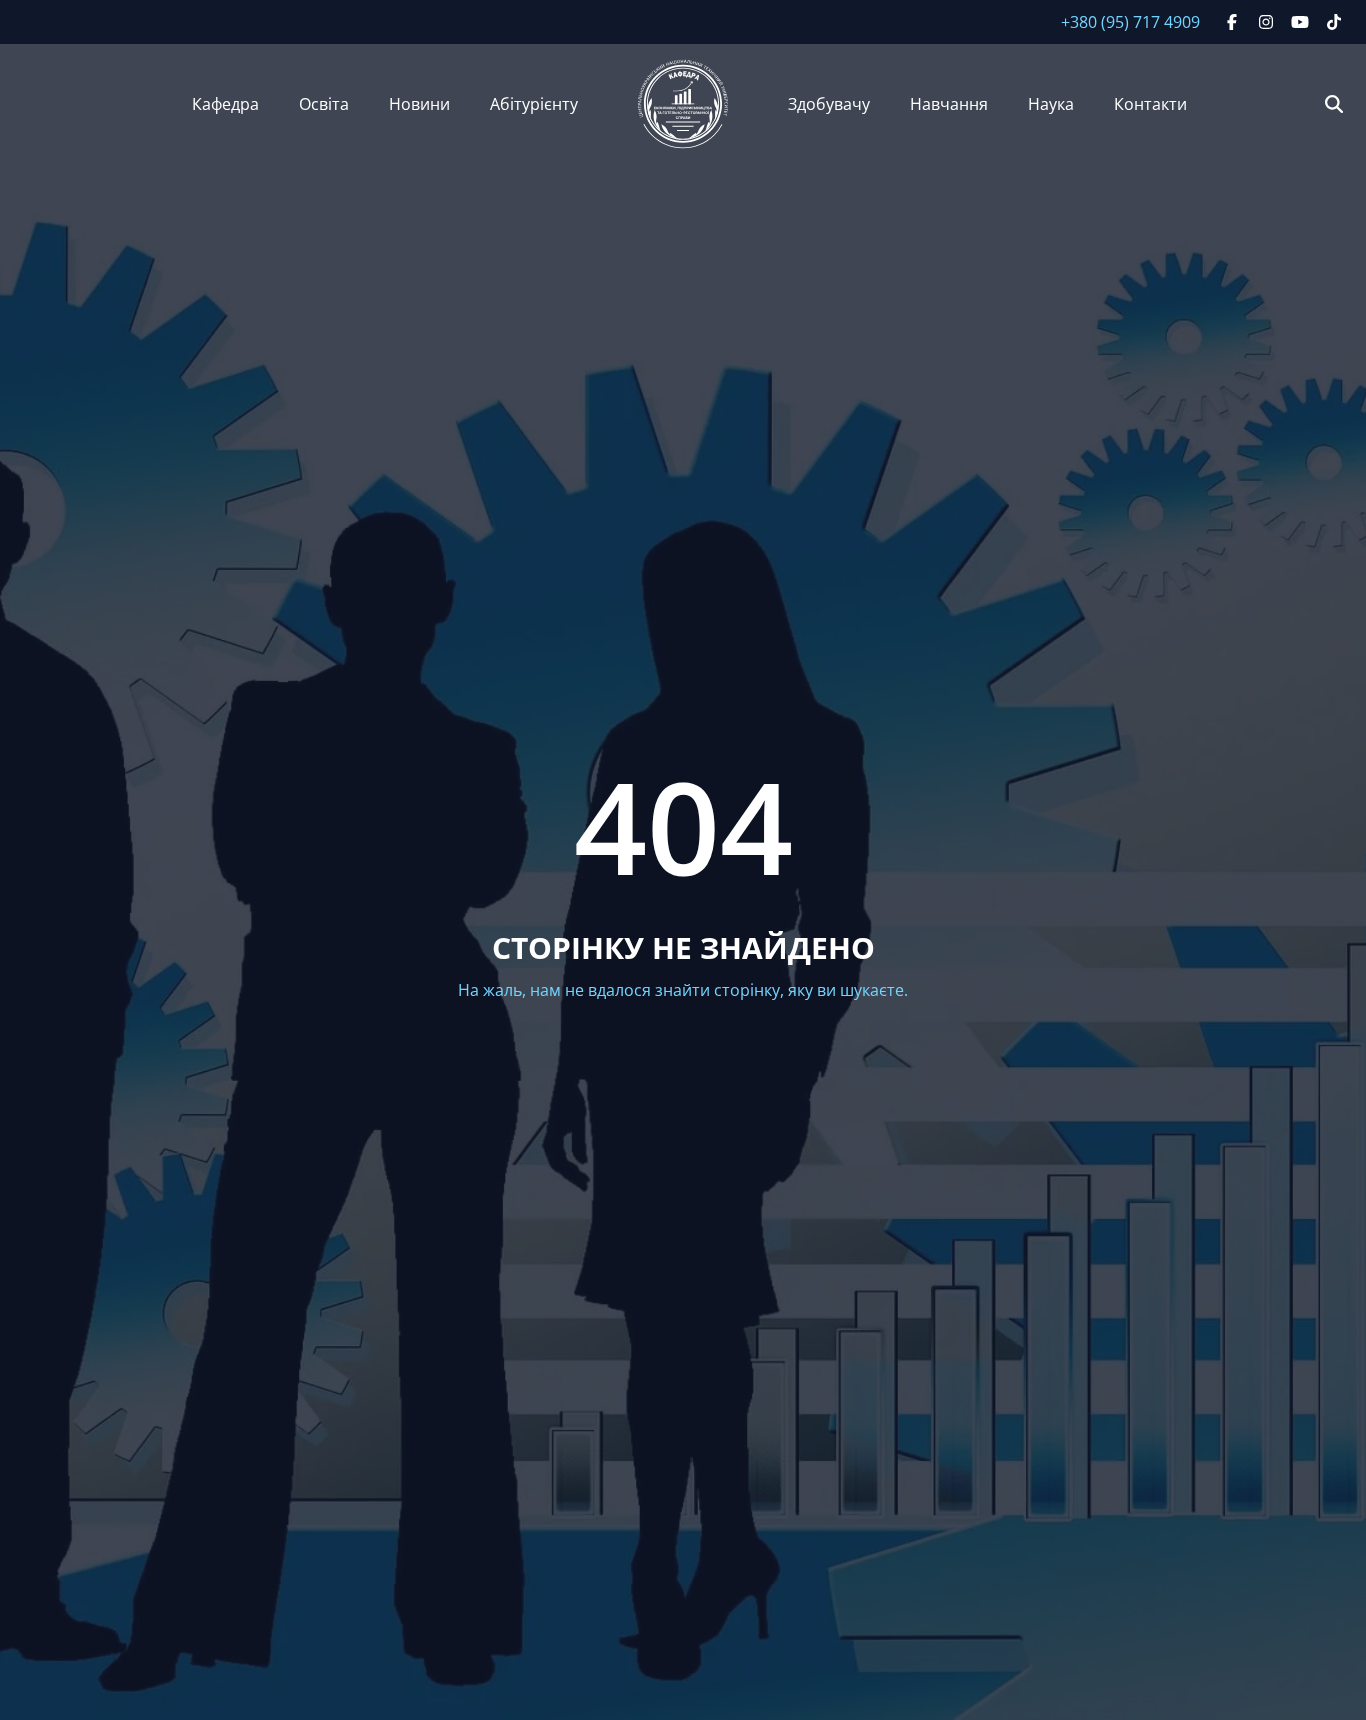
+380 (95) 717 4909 (1130, 22)
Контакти (1150, 104)
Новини (419, 104)
